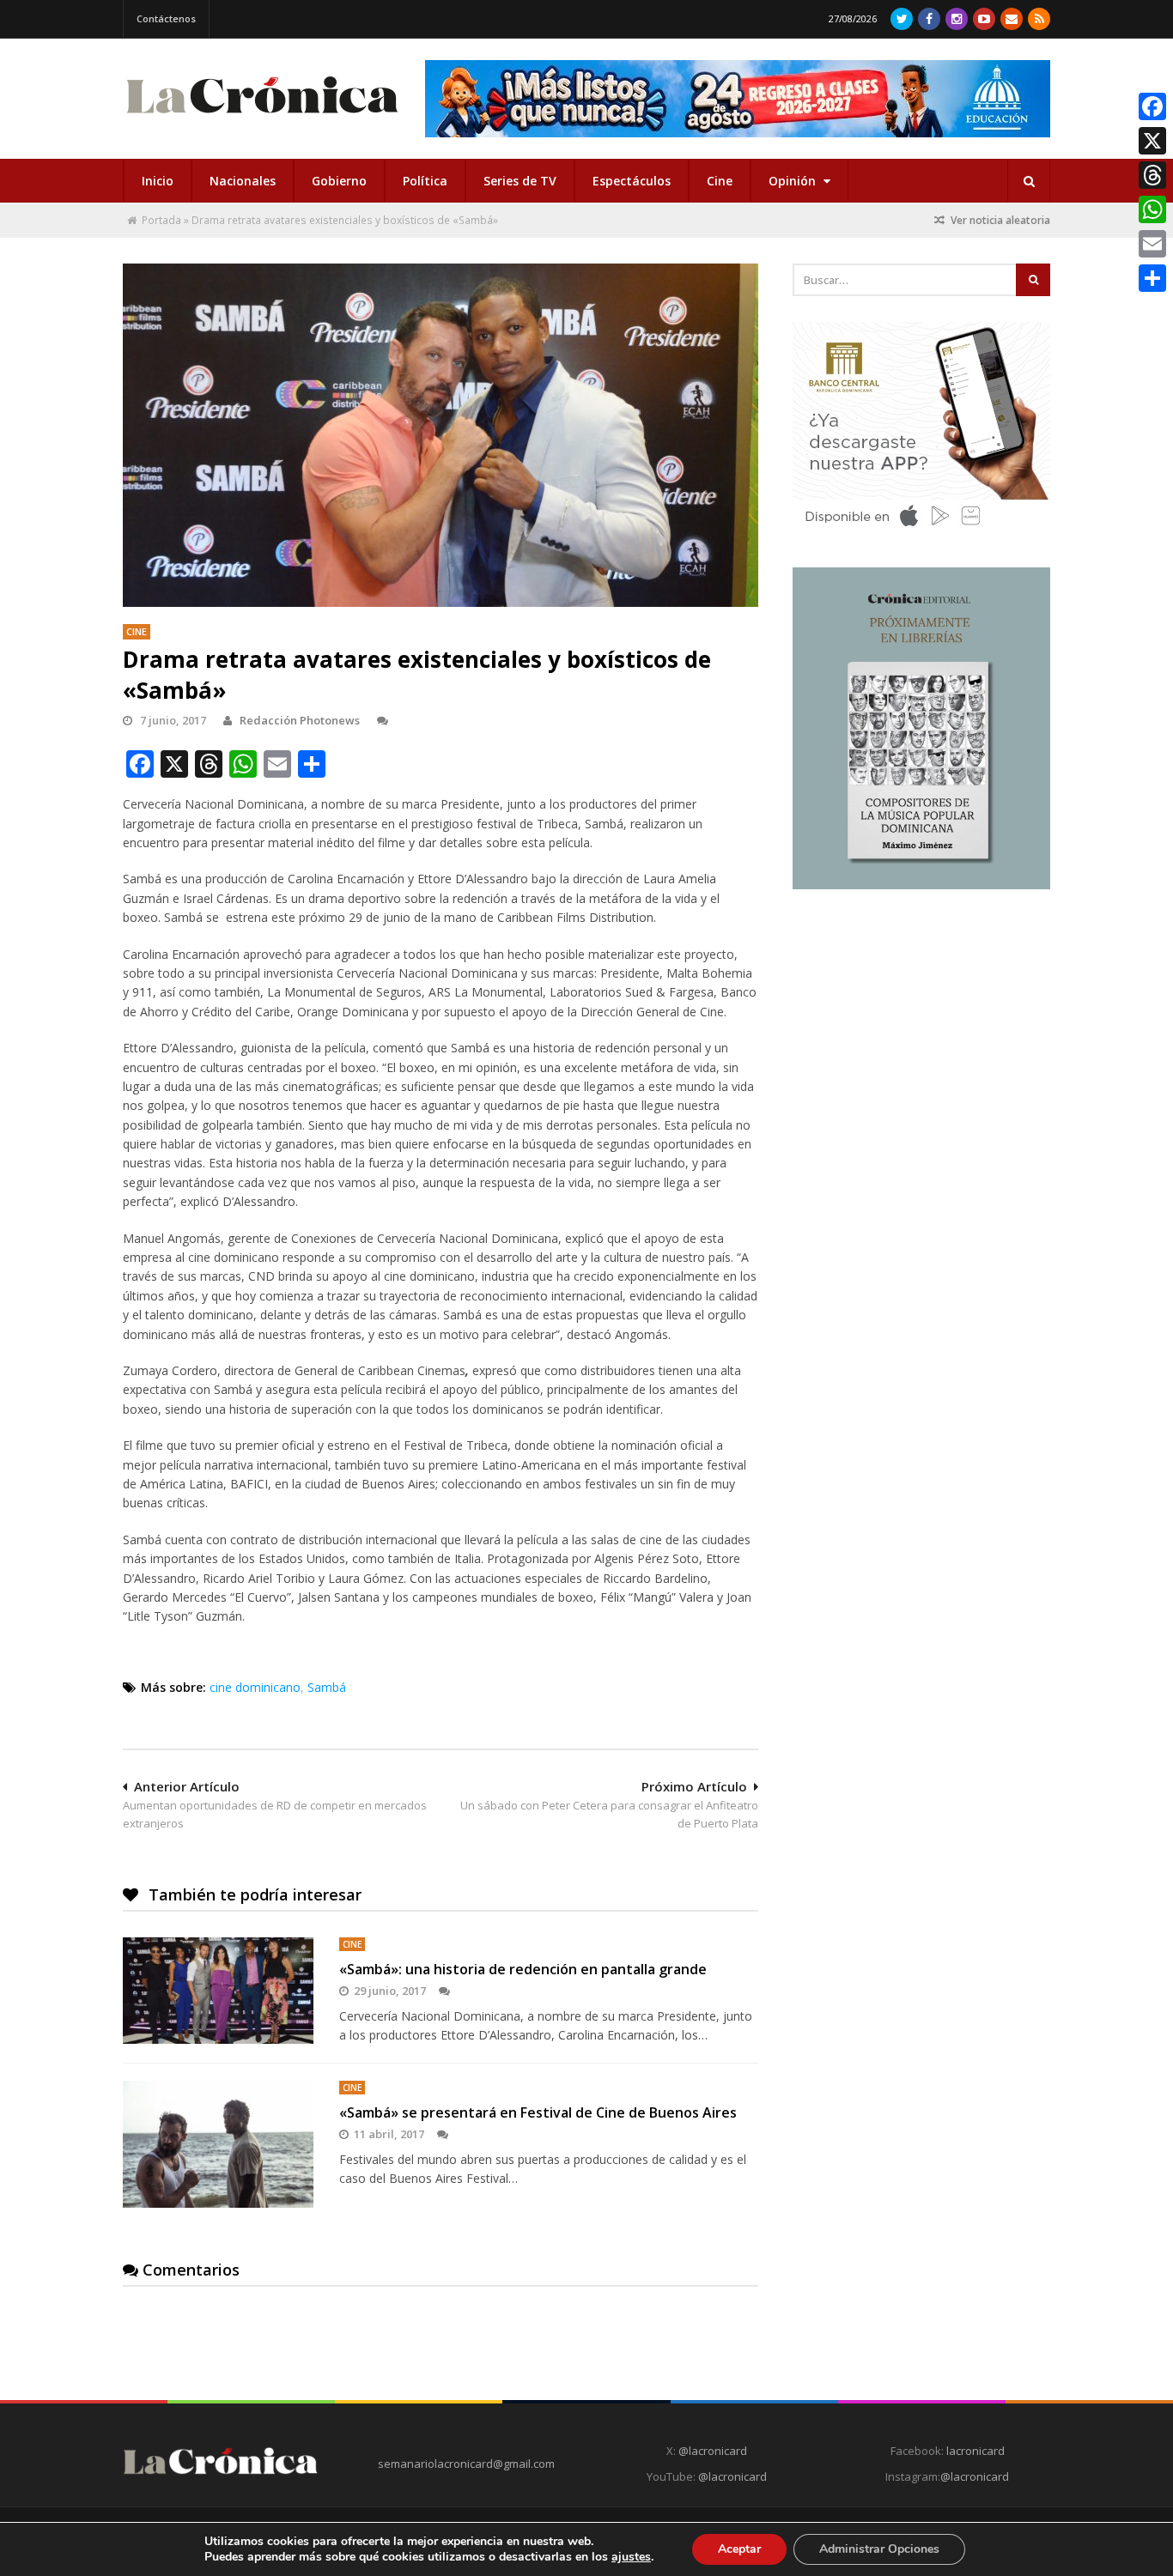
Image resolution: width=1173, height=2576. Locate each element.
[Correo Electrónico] (1012, 19)
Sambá (327, 1687)
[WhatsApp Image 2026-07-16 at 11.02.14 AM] (921, 885)
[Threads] (1152, 175)
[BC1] (921, 532)
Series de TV (520, 181)
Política (425, 181)
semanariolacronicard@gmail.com (466, 2464)
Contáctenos (166, 18)
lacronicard (975, 2451)
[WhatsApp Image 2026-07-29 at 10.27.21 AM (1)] (738, 99)
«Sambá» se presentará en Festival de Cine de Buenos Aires (538, 2112)
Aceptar (739, 2549)
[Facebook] (929, 19)
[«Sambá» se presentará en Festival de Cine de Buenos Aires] (218, 2144)
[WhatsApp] (1152, 209)
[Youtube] (984, 19)
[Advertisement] (921, 1027)
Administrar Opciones (879, 2549)
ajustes (631, 2557)
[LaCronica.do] (262, 119)
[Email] (1152, 244)
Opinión (794, 181)
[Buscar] (1029, 181)
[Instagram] (957, 19)
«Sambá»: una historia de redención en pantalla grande (523, 1969)
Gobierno (339, 181)
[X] (1152, 141)
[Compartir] (1152, 278)
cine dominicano (255, 1687)
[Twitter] (902, 19)
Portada (161, 220)
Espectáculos (632, 181)
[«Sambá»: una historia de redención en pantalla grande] (218, 1991)
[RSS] (1039, 19)
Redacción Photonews (300, 720)
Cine (720, 181)
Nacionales (243, 181)
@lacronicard (711, 2451)
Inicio (158, 181)
